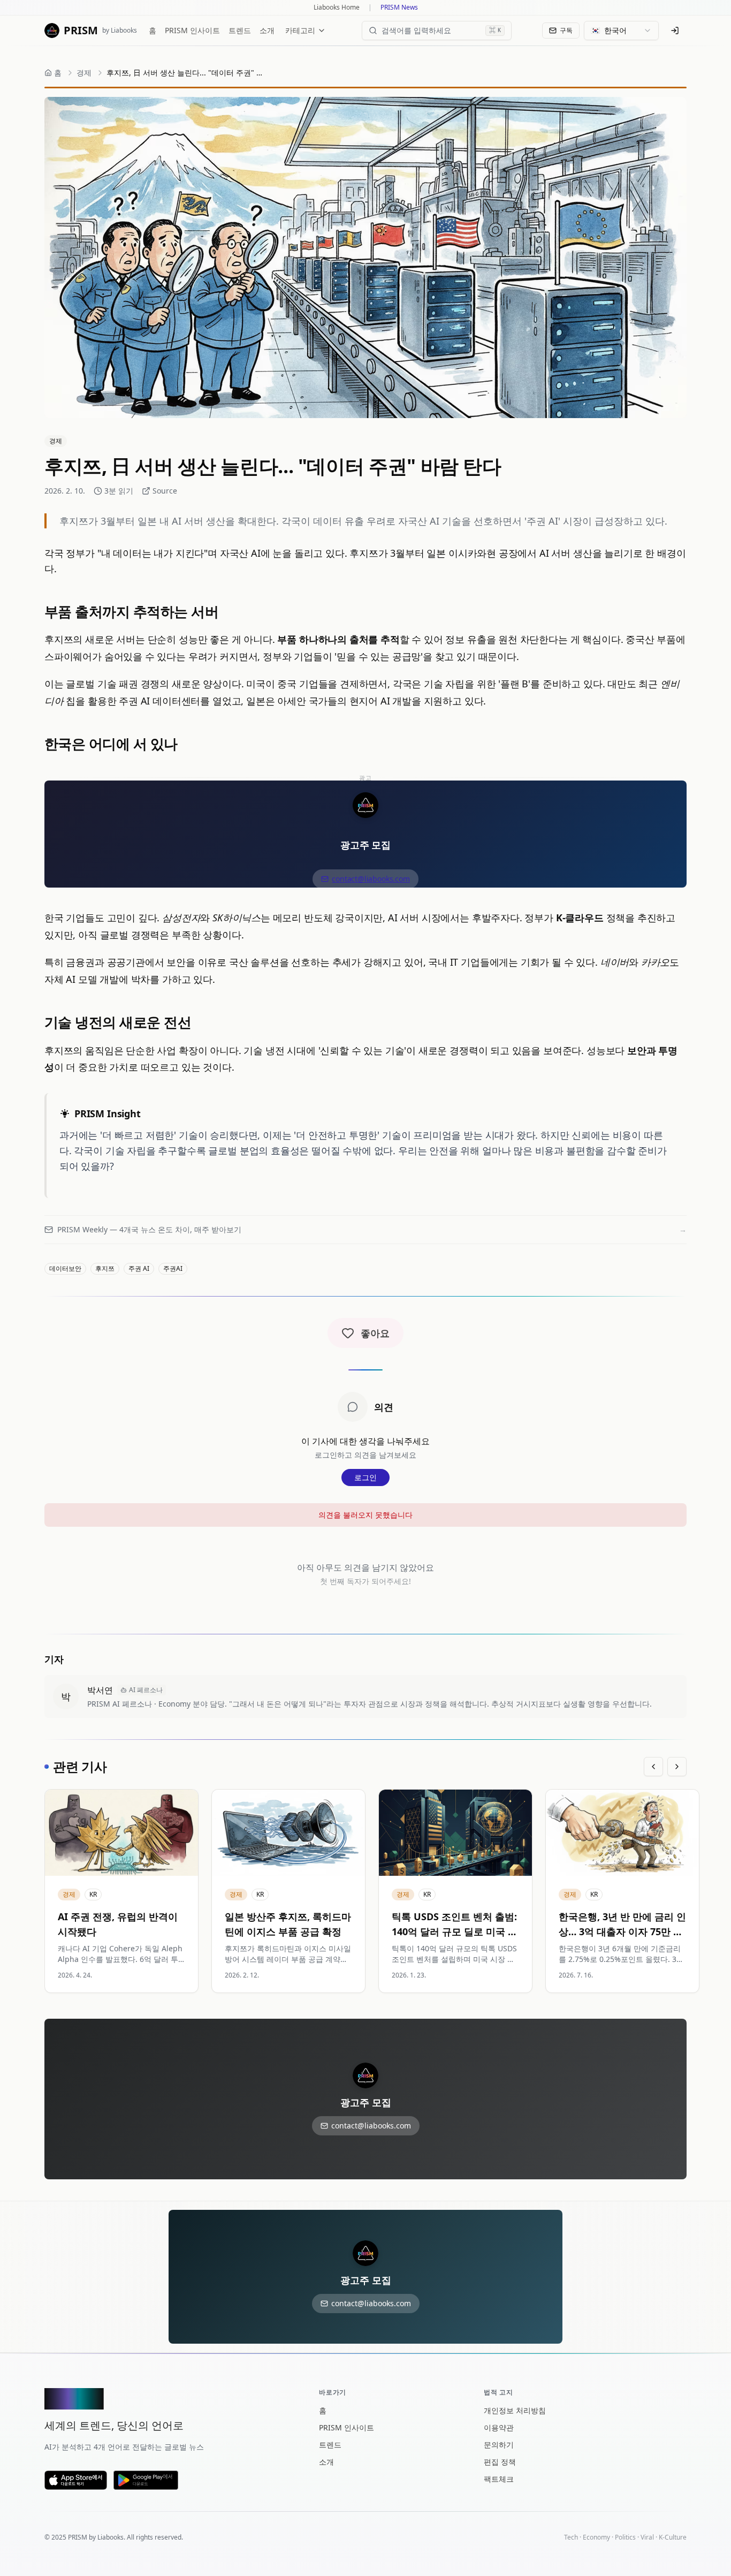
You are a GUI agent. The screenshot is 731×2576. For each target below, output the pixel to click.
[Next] (677, 1767)
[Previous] (653, 1767)
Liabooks (111, 2537)
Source (165, 491)
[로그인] (675, 31)
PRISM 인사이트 (192, 30)
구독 (566, 30)
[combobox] (621, 31)
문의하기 (499, 2445)
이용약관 (499, 2427)
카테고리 (300, 30)
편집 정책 (500, 2462)
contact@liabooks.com (371, 879)
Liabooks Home (337, 7)
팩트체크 (499, 2479)
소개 (267, 30)
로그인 (365, 1477)
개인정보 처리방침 (515, 2410)
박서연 (100, 1690)
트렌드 (240, 30)
